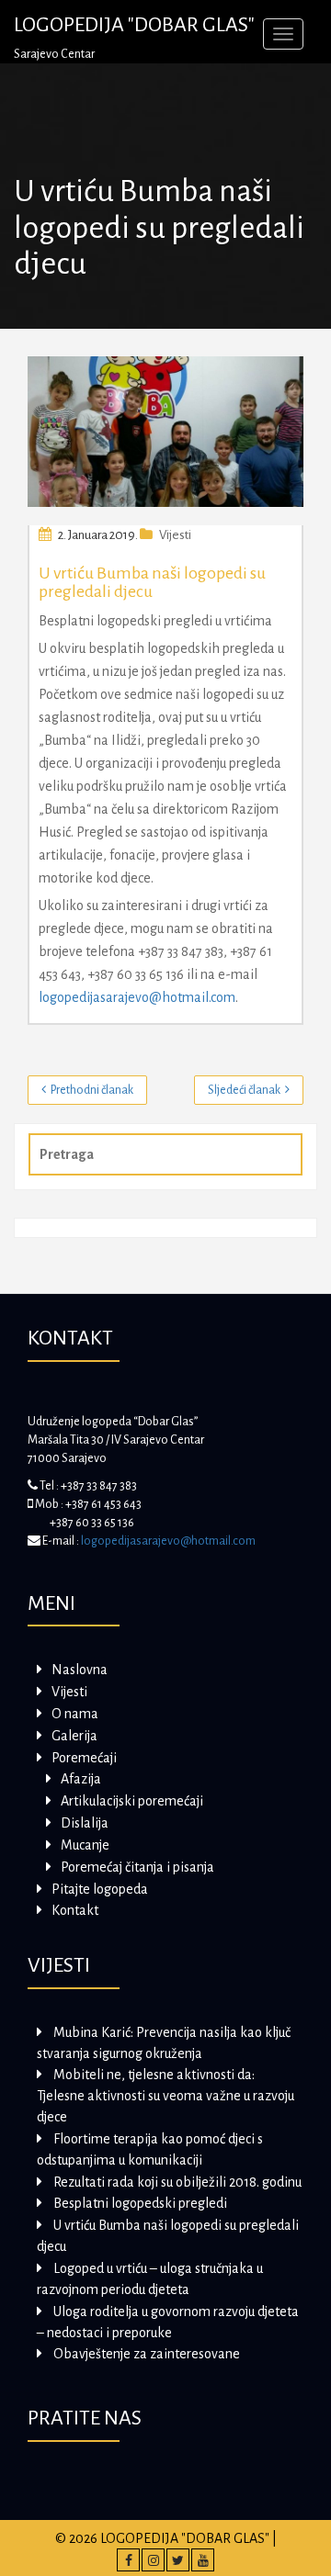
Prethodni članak (92, 1090)
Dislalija (85, 1823)
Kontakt (75, 1910)
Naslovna (80, 1670)
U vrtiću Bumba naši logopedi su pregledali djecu (152, 582)
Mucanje (85, 1845)
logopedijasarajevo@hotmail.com (137, 997)
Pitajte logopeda (100, 1889)
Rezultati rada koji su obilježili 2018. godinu (177, 2182)
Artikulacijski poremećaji (132, 1801)
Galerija (74, 1736)
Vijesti (175, 535)
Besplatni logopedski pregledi (140, 2203)
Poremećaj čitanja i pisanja (137, 1867)
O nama (75, 1714)
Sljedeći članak (244, 1090)
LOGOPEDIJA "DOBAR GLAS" (134, 25)
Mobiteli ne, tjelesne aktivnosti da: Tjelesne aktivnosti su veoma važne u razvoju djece (165, 2096)
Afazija (81, 1779)
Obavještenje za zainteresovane (147, 2354)
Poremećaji (84, 1758)
